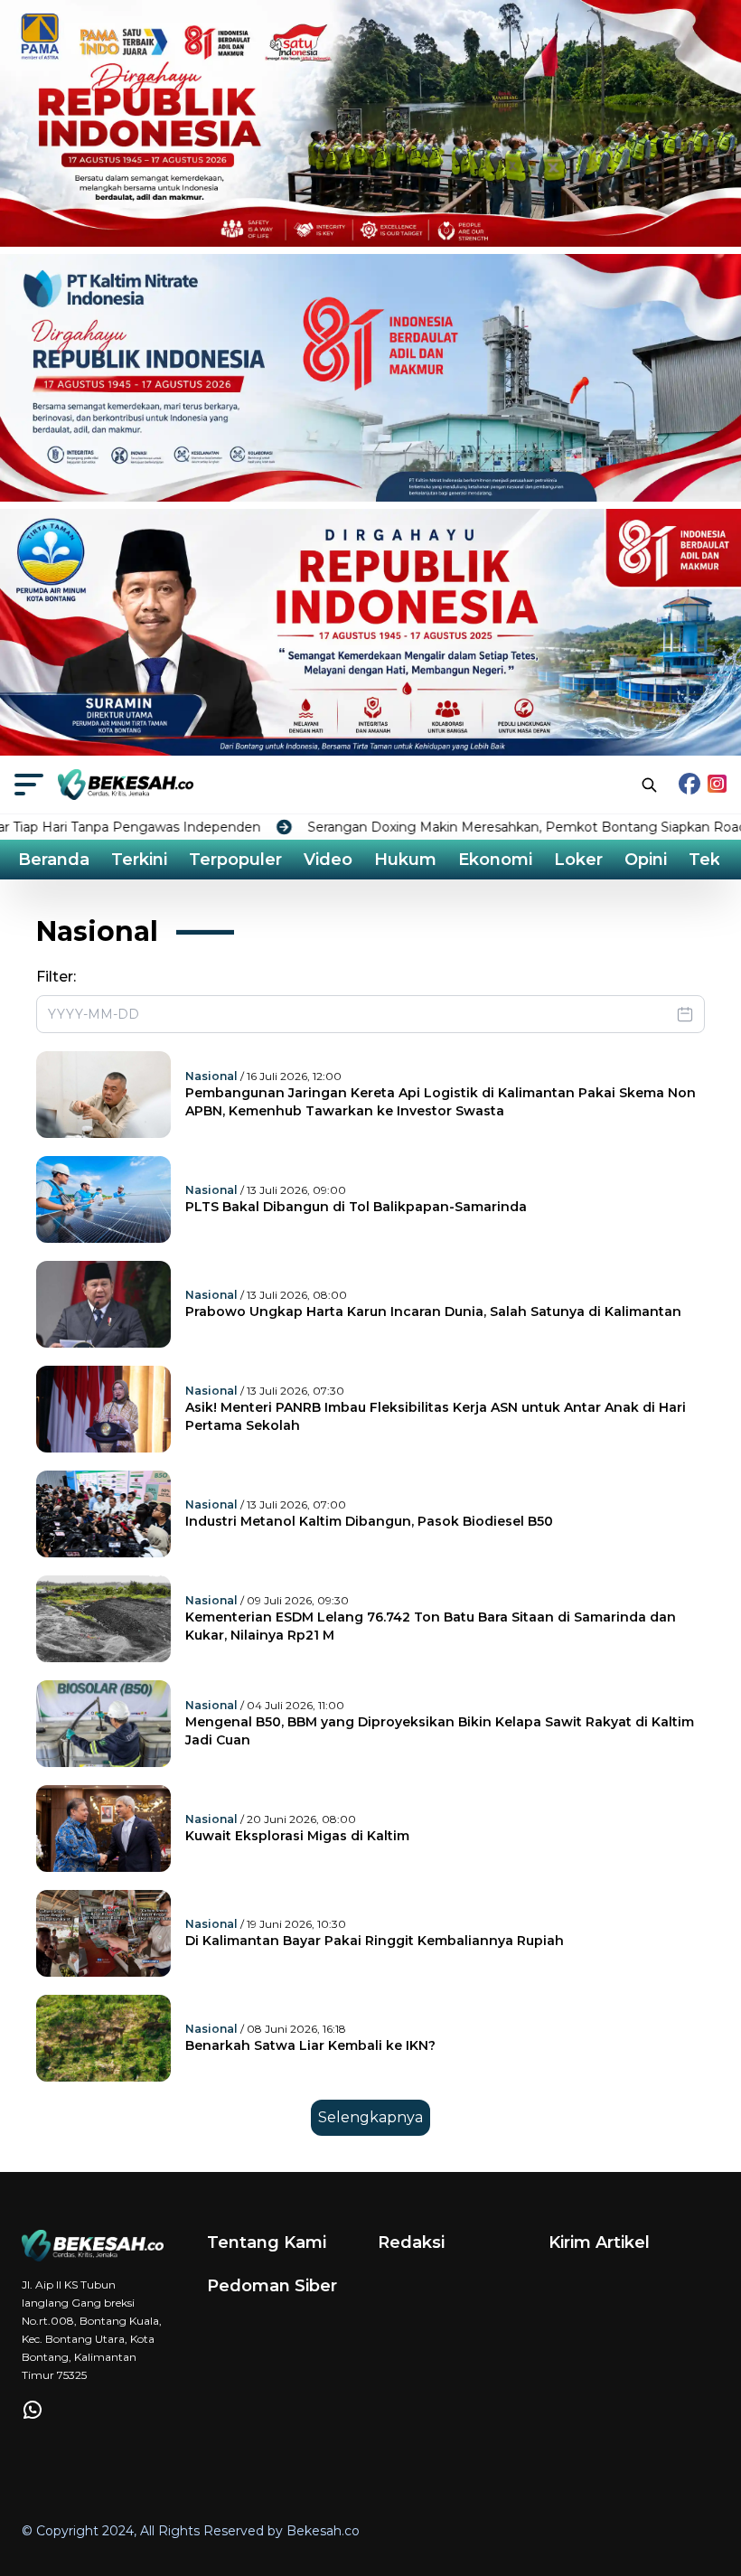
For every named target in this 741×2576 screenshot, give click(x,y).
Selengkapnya (370, 2117)
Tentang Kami (267, 2242)
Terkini (139, 860)
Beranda (54, 860)
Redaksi (411, 2242)
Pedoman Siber (272, 2286)
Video (328, 860)
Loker (578, 860)
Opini (646, 860)
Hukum (405, 860)
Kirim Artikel (599, 2242)
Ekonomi (495, 860)
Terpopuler (235, 860)
